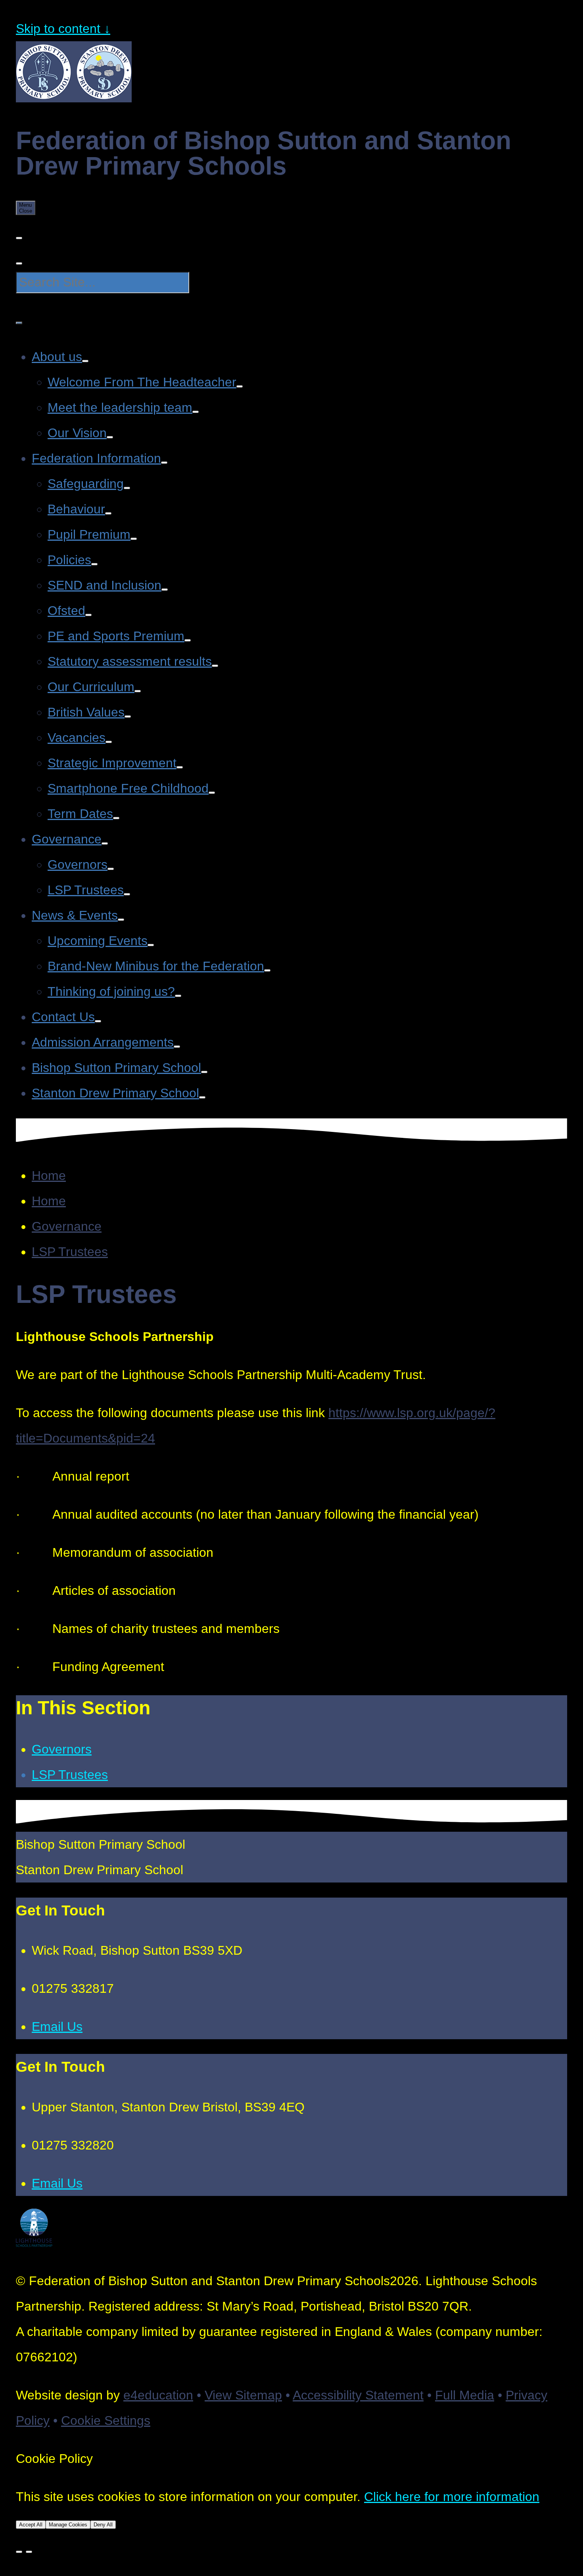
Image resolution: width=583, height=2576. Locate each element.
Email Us (57, 2027)
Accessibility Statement (358, 2395)
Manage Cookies (68, 2525)
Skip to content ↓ (63, 29)
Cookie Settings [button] (106, 2420)
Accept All (31, 2525)
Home (49, 1176)
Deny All (103, 2525)
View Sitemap (243, 2395)
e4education (158, 2395)
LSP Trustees (70, 1252)
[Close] (19, 2552)
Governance (67, 1226)
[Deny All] (29, 2552)
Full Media (465, 2395)
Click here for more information (452, 2497)
